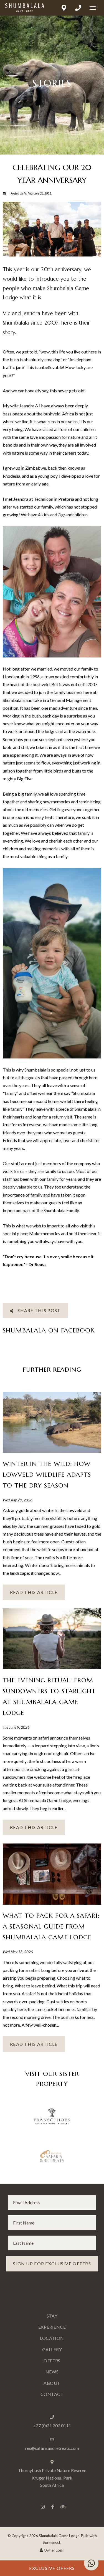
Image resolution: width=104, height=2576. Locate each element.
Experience (52, 2327)
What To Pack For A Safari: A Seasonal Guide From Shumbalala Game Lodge (51, 1926)
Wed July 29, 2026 (18, 1500)
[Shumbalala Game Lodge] (22, 8)
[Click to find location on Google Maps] (64, 8)
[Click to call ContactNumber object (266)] (78, 8)
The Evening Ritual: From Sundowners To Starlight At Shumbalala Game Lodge (49, 1696)
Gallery (52, 2349)
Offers (52, 2360)
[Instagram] (43, 2507)
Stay (52, 2316)
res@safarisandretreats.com (52, 2448)
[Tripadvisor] (63, 2507)
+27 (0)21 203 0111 (52, 2426)
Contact (52, 2394)
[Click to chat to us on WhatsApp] (91, 2563)
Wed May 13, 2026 (18, 1952)
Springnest (52, 2542)
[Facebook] (53, 2507)
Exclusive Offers (52, 2568)
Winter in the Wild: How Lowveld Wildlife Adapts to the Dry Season (47, 1474)
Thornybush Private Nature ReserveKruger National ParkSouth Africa (52, 2478)
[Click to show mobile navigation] (95, 8)
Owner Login (54, 2550)
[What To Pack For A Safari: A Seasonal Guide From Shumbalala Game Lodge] (52, 1873)
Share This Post (38, 1310)
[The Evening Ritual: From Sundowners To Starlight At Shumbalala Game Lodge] (52, 1638)
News (52, 2372)
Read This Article (34, 1592)
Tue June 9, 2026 (16, 1728)
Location (52, 2338)
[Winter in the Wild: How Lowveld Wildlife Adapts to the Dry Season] (52, 1422)
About (52, 2383)
